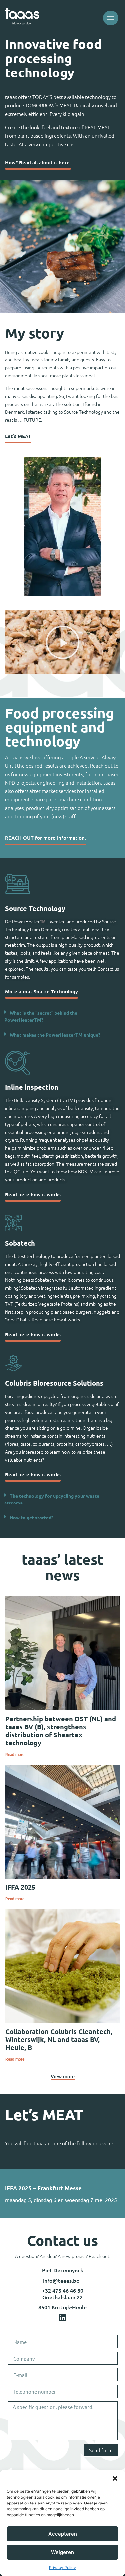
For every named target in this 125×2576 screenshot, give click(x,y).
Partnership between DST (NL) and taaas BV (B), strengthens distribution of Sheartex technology (61, 1731)
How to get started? (31, 1517)
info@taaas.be (61, 2280)
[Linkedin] (63, 2318)
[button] (115, 2478)
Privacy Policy (62, 2568)
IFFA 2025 (20, 1887)
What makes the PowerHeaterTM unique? (55, 1035)
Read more (15, 1755)
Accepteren (63, 2534)
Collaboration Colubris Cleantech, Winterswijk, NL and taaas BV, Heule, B (59, 2039)
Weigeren (62, 2552)
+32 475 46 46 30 (63, 2290)
